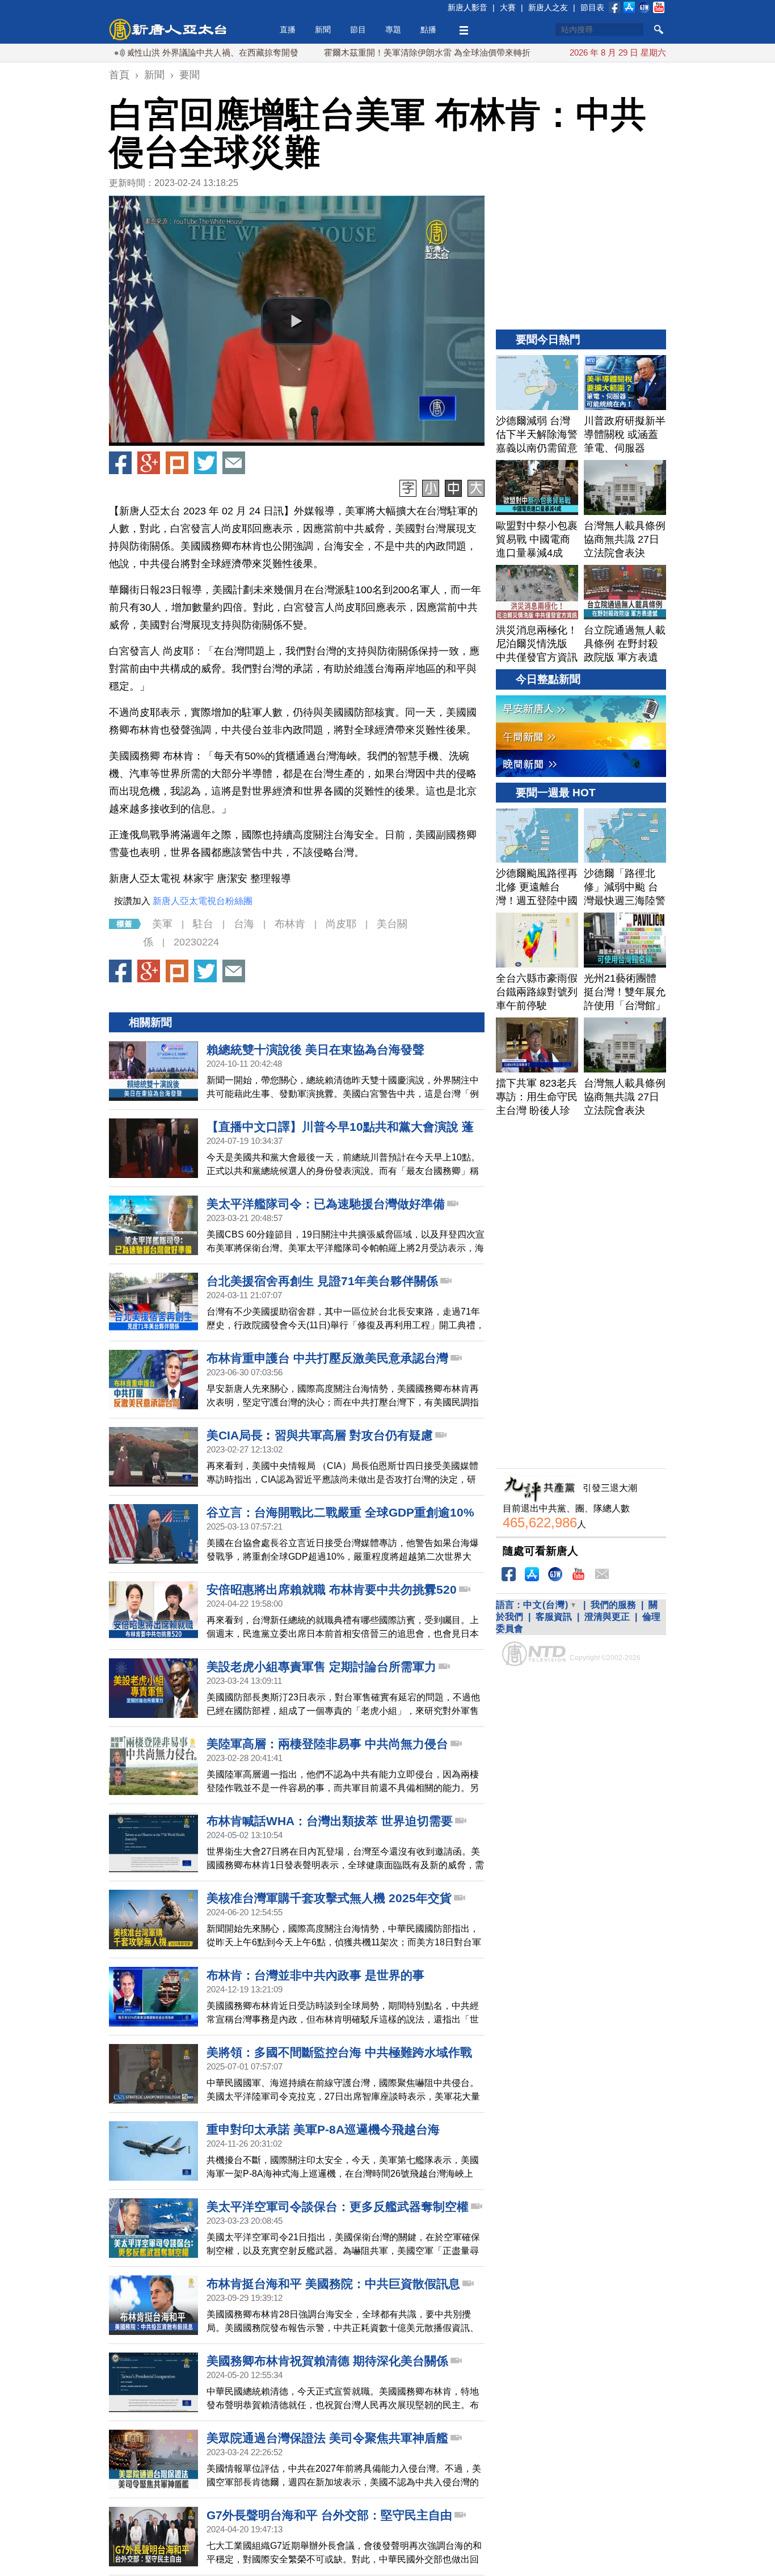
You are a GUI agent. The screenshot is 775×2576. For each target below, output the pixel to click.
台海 (244, 924)
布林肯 (290, 924)
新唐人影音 (467, 7)
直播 (288, 29)
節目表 (592, 7)
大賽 (508, 7)
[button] (297, 321)
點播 (428, 29)
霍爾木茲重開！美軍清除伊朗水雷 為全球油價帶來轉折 (373, 52)
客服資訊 (554, 1617)
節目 (358, 29)
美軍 (162, 924)
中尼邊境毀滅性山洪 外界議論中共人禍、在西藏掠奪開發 (136, 52)
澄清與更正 (607, 1617)
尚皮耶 (341, 924)
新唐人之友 (548, 7)
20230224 (196, 942)
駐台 (203, 924)
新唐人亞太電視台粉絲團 (203, 901)
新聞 (323, 29)
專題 (393, 29)
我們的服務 (613, 1605)
